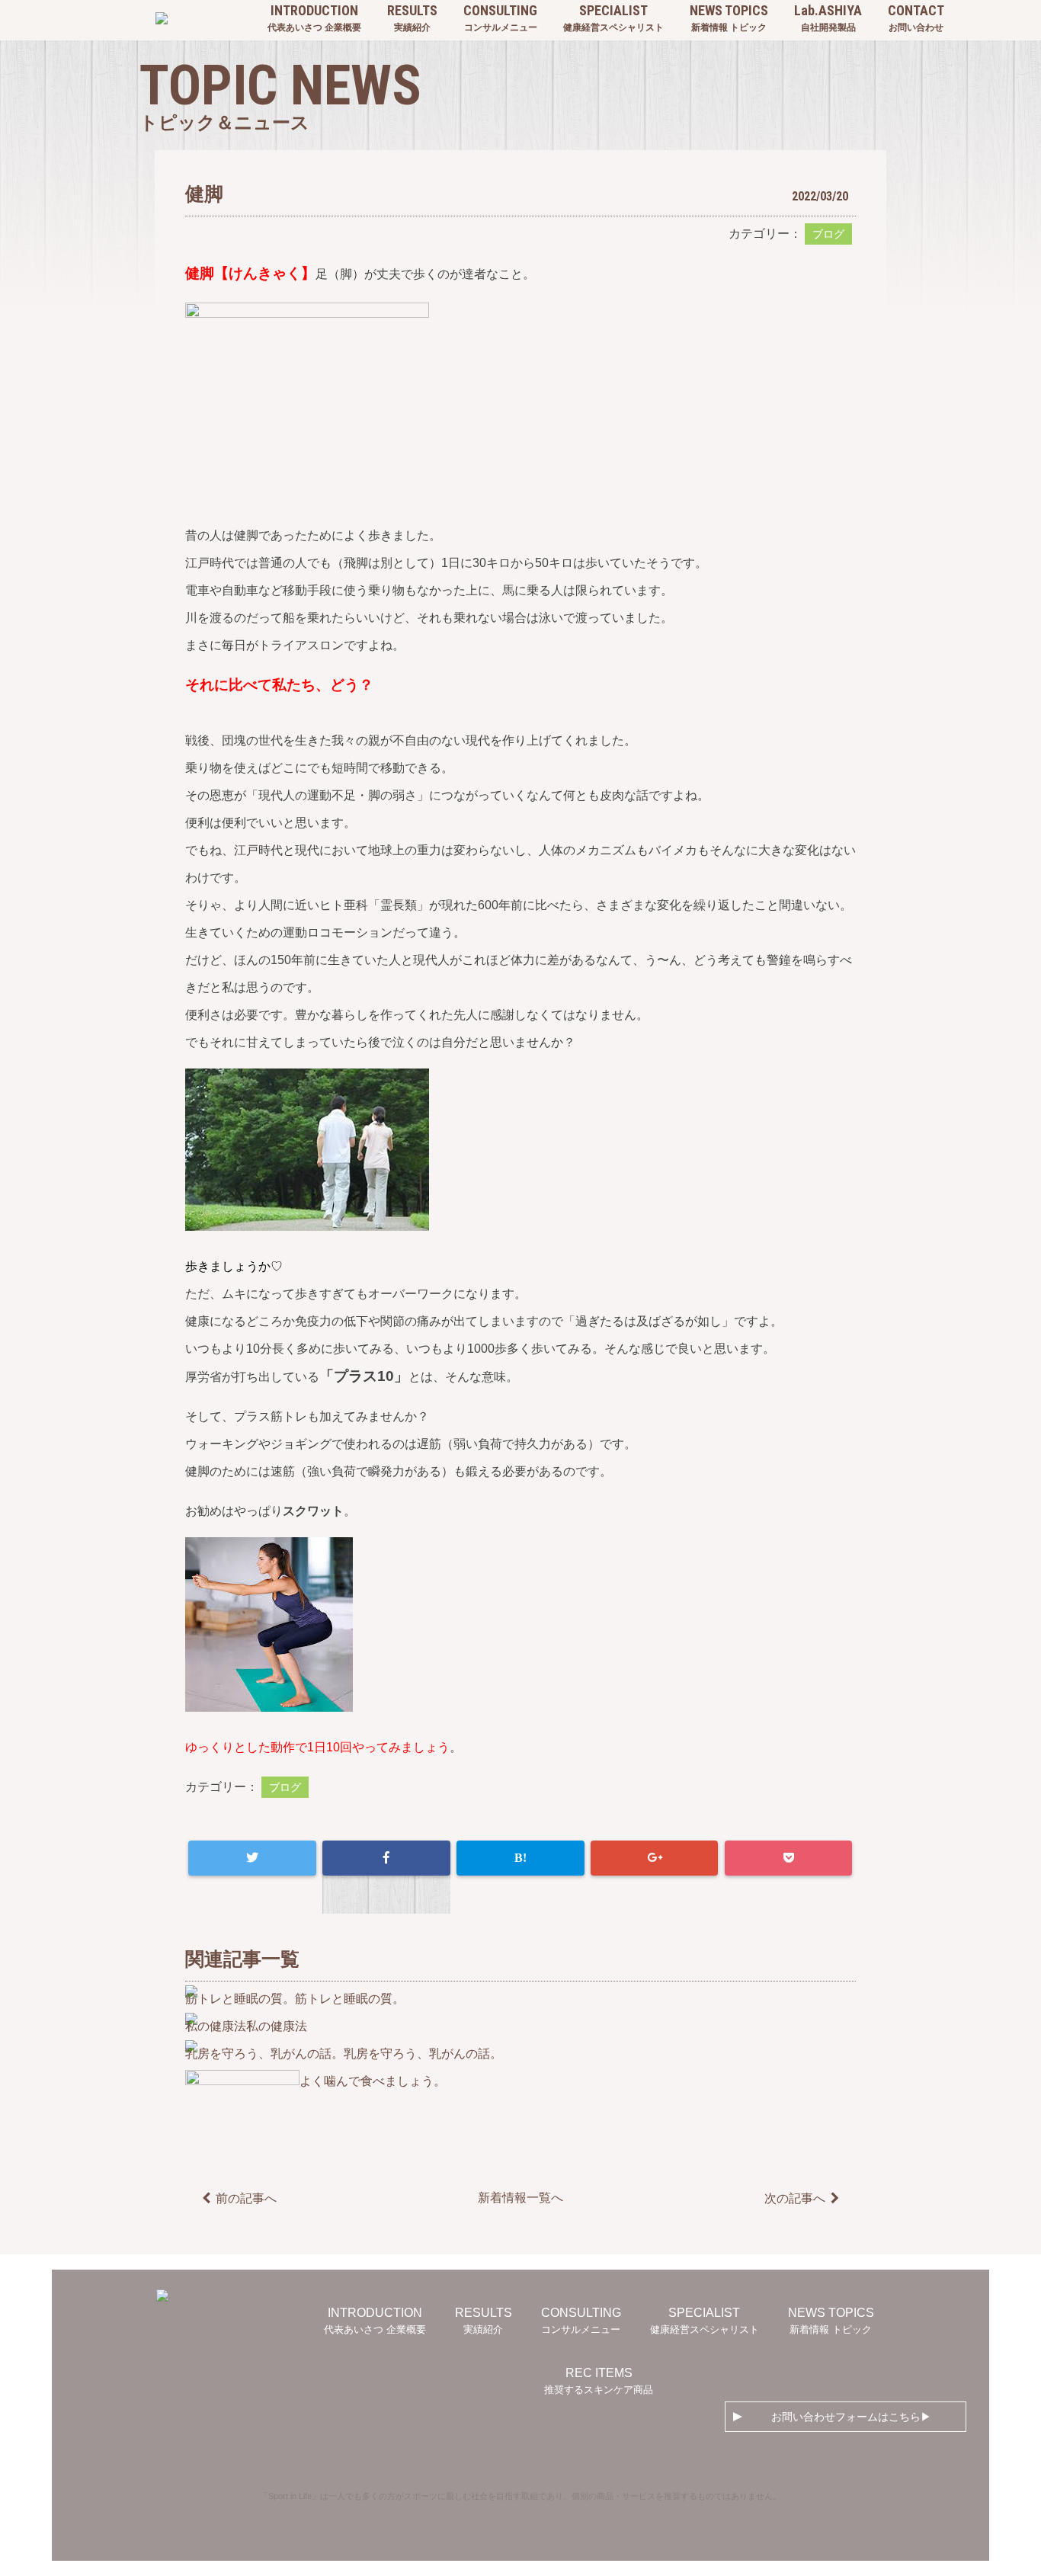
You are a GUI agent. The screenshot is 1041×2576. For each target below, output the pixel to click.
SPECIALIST (613, 18)
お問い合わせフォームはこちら (846, 2417)
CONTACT (916, 18)
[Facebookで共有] (386, 1858)
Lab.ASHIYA (828, 18)
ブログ (828, 234)
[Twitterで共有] (252, 1858)
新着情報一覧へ (520, 2198)
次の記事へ (795, 2198)
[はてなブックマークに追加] (520, 1858)
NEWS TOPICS (729, 18)
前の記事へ (246, 2198)
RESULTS (412, 18)
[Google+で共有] (654, 1858)
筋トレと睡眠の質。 (350, 1999)
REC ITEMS (599, 2381)
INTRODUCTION (314, 18)
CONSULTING (500, 18)
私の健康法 (277, 2026)
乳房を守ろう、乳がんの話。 (423, 2054)
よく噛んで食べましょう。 (373, 2081)
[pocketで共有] (788, 1858)
